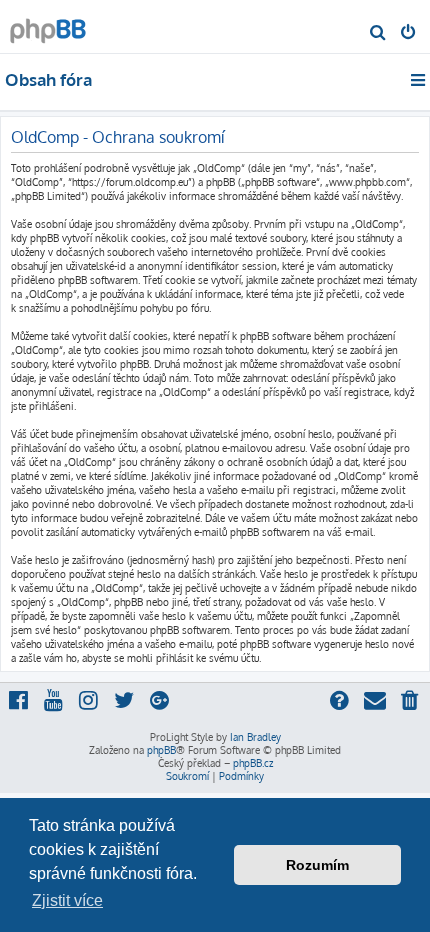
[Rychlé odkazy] (419, 80)
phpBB (161, 750)
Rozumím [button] (317, 865)
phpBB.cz (253, 763)
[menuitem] (378, 34)
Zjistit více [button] (67, 900)
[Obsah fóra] (48, 25)
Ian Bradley (255, 737)
